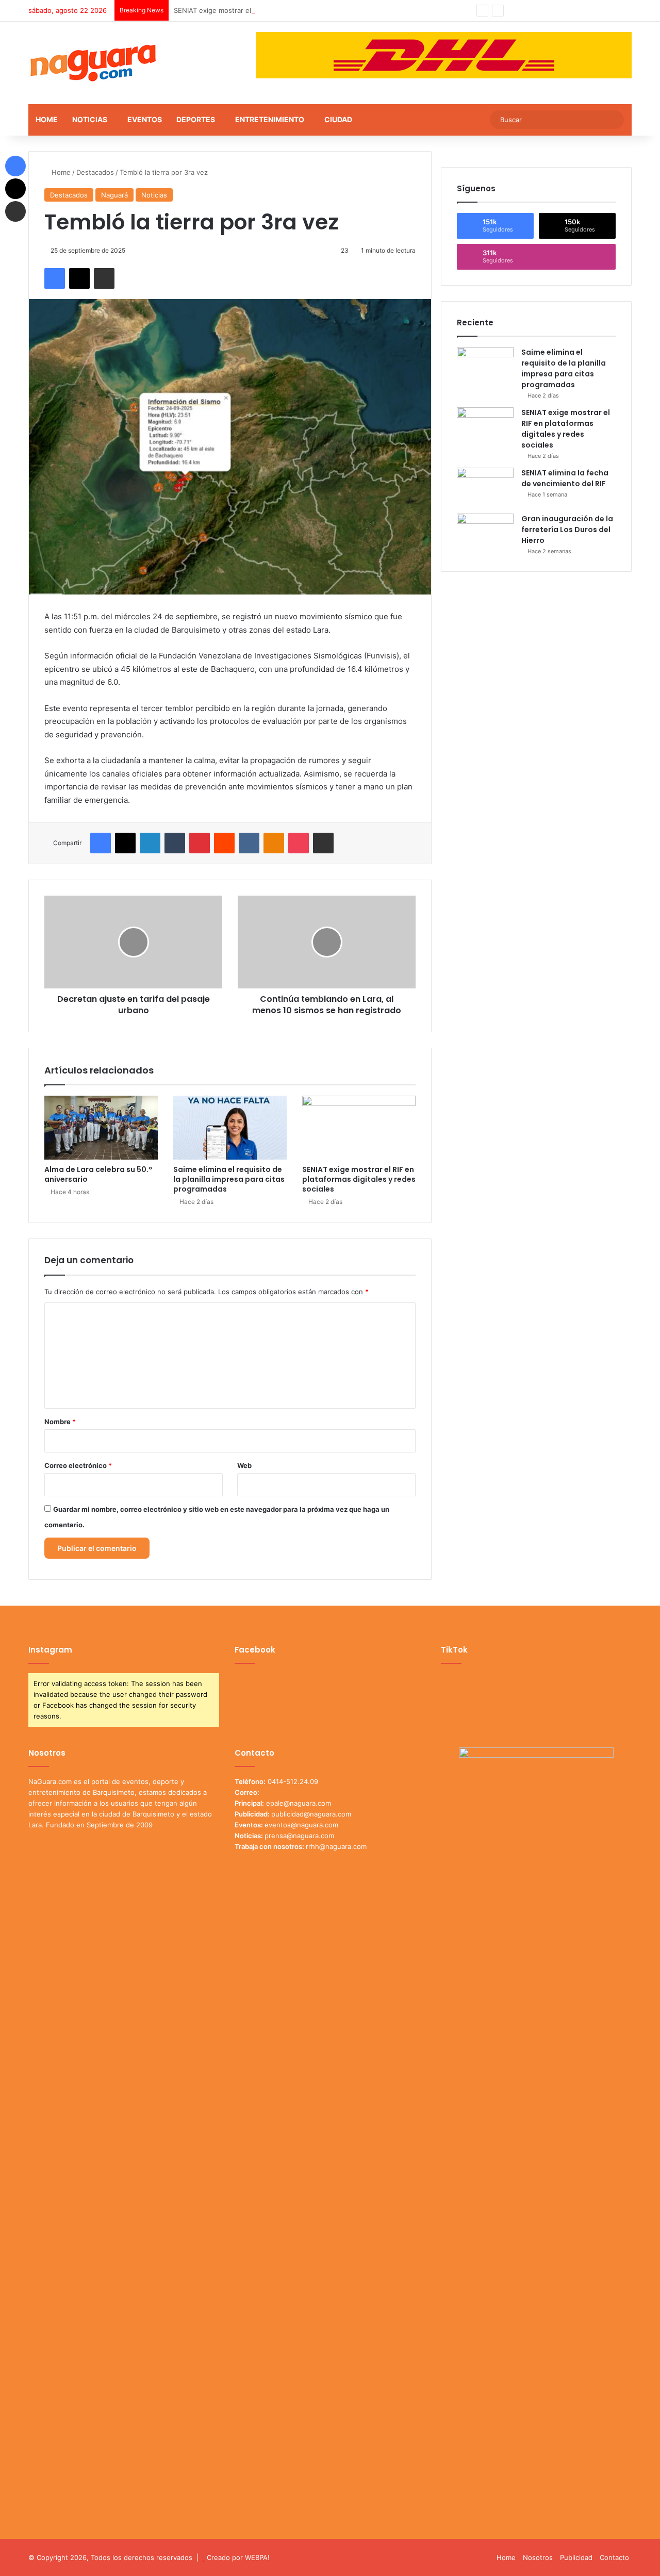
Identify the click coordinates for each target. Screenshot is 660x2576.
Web (244, 1465)
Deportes (196, 119)
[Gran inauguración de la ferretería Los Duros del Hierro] (485, 533)
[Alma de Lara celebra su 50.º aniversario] (101, 1128)
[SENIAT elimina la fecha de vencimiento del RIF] (485, 487)
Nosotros (538, 2557)
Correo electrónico (78, 1465)
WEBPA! (257, 2557)
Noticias (90, 119)
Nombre (60, 1422)
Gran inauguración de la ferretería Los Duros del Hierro (567, 530)
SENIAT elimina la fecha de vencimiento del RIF (565, 478)
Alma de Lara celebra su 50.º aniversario (98, 1174)
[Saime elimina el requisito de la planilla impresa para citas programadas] (230, 1128)
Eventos (145, 119)
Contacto (614, 2557)
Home (47, 119)
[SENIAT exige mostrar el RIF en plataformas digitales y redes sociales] (359, 1128)
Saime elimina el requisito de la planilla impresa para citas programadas (229, 1179)
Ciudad (338, 119)
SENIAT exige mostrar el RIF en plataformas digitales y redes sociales (285, 10)
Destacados (95, 172)
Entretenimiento (270, 119)
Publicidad (576, 2557)
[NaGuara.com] (94, 63)
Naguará (114, 195)
